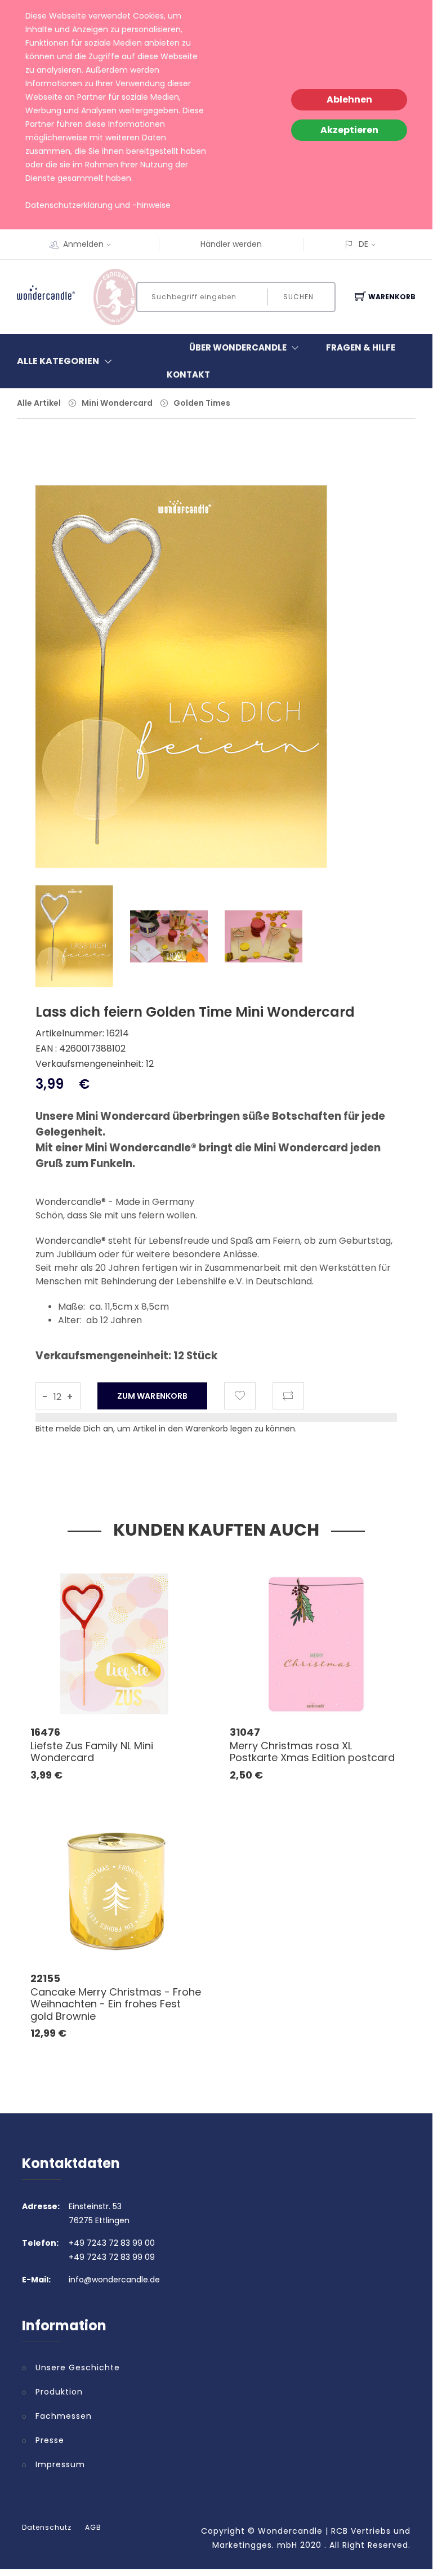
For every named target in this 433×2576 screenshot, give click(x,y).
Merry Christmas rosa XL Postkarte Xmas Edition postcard (312, 1752)
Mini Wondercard (117, 403)
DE (363, 244)
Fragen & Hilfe (361, 347)
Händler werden (231, 244)
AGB (93, 2528)
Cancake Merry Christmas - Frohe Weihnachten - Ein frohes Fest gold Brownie (116, 2004)
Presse (50, 2440)
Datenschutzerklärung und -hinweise (98, 205)
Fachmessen (64, 2416)
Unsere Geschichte (78, 2367)
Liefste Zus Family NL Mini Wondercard (92, 1752)
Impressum (60, 2464)
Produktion (59, 2392)
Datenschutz (47, 2528)
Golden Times (202, 403)
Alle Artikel (39, 403)
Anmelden (83, 244)
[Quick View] (160, 1690)
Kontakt (188, 374)
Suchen (298, 297)
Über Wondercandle (238, 347)
